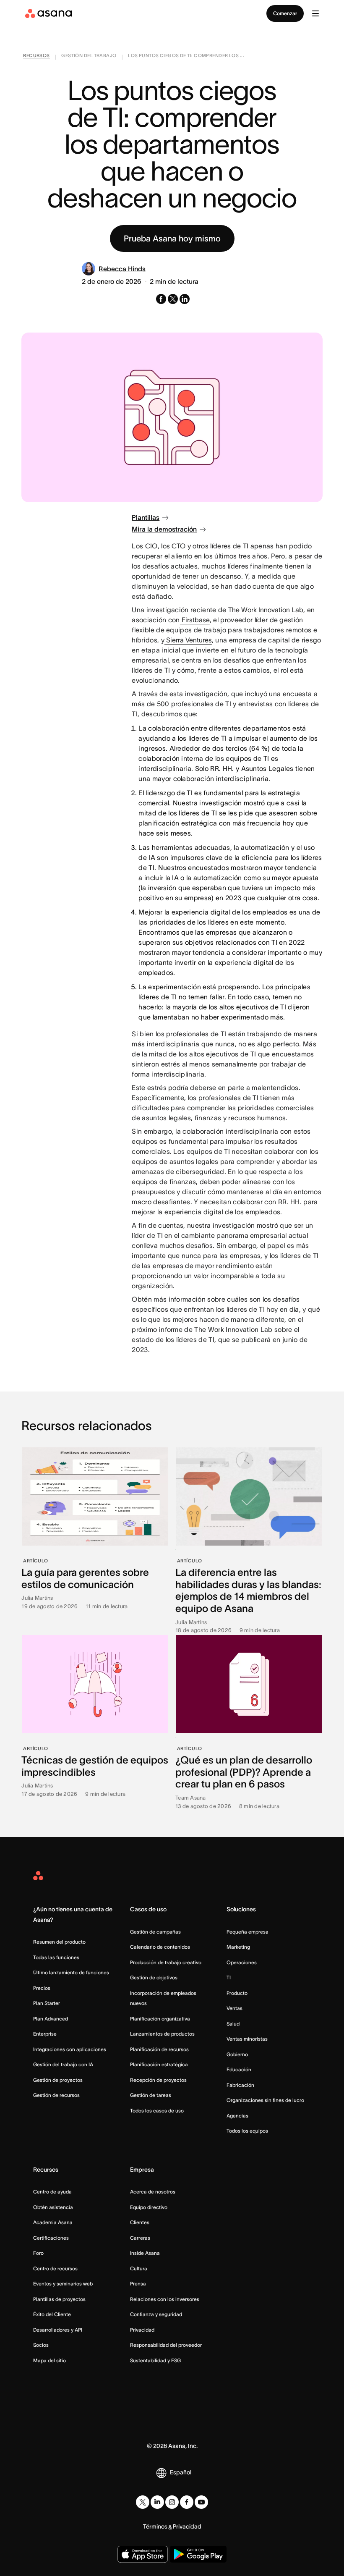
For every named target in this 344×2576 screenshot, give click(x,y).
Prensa (138, 2284)
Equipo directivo (149, 2207)
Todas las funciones (56, 1957)
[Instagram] (172, 2502)
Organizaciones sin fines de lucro (265, 2100)
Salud (233, 2024)
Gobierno (237, 2054)
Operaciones (242, 1962)
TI (229, 1977)
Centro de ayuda (52, 2192)
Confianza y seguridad (156, 2314)
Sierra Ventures (188, 640)
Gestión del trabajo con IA (63, 2064)
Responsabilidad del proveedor (166, 2345)
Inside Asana (145, 2253)
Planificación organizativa (160, 2019)
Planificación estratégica (159, 2064)
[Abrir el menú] (315, 13)
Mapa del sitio (50, 2360)
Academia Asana (53, 2222)
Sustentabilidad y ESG (155, 2360)
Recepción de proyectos (158, 2080)
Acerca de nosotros (153, 2192)
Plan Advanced (51, 2019)
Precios (42, 1988)
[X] (143, 2502)
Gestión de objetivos (154, 1977)
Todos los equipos (247, 2131)
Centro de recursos (55, 2268)
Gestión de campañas (155, 1932)
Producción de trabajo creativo (166, 1962)
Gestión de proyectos (58, 2080)
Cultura (139, 2268)
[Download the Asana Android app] (198, 2554)
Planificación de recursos (159, 2049)
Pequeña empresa (248, 1932)
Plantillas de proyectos (59, 2299)
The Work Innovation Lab (266, 610)
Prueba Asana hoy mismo (172, 238)
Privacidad (142, 2330)
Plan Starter (47, 2003)
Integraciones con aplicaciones (70, 2049)
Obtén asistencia (53, 2207)
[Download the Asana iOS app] (143, 2554)
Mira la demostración (164, 529)
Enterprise (45, 2034)
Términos (155, 2526)
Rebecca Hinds (122, 269)
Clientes (140, 2222)
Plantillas (146, 517)
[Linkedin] (157, 2502)
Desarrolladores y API (58, 2330)
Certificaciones (51, 2238)
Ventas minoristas (247, 2039)
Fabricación (240, 2085)
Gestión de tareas (151, 2095)
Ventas (235, 2008)
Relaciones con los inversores (165, 2299)
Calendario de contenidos (160, 1947)
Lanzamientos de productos (162, 2034)
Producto (237, 1993)
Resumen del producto (59, 1942)
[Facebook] (187, 2502)
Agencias (237, 2116)
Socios (41, 2345)
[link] (36, 57)
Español (181, 2472)
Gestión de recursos (56, 2095)
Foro (38, 2253)
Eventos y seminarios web (63, 2284)
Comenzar (285, 13)
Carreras (140, 2238)
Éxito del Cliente (52, 2314)
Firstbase (195, 620)
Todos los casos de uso (157, 2111)
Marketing (238, 1947)
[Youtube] (201, 2502)
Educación (239, 2069)
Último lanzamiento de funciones (71, 1972)
